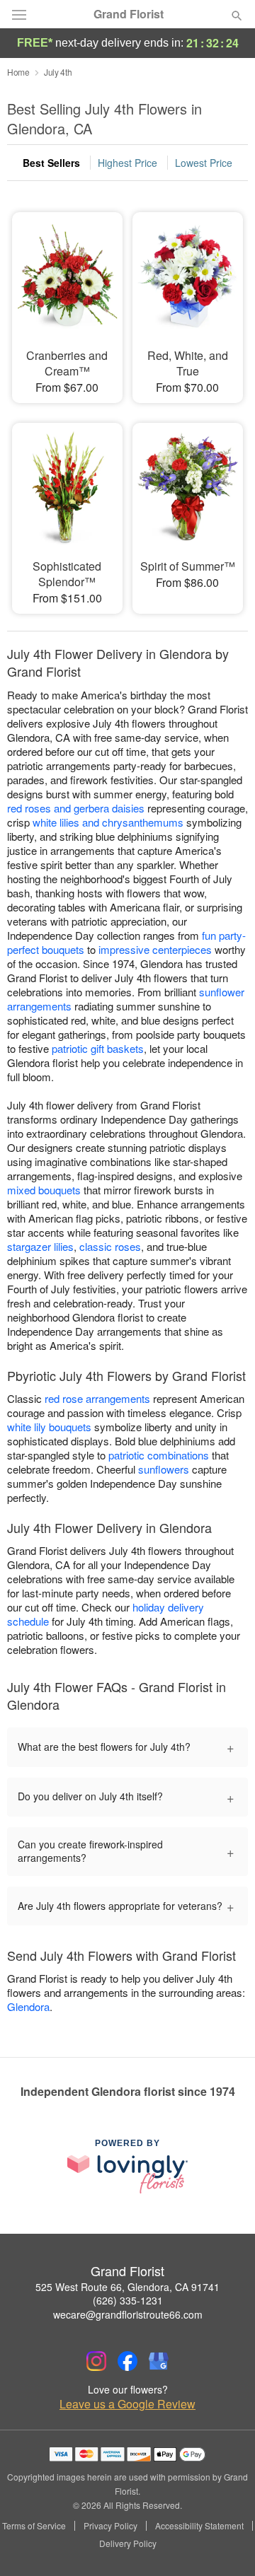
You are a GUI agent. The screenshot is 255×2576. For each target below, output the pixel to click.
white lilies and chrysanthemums (108, 822)
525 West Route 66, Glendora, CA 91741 (127, 2287)
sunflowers (164, 1469)
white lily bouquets (49, 1427)
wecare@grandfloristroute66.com (128, 2314)
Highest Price (127, 163)
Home (18, 72)
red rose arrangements (97, 1398)
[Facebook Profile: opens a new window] (127, 2361)
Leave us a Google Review (127, 2404)
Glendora (28, 2006)
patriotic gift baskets (98, 1048)
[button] (225, 2544)
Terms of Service (34, 2526)
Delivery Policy (128, 2543)
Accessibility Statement (199, 2526)
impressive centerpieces (155, 949)
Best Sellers (51, 163)
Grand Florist (129, 14)
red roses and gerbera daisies (76, 808)
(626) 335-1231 (128, 2300)
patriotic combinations (159, 1455)
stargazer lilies (40, 1246)
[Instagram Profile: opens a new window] (96, 2361)
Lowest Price (204, 163)
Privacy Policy (110, 2526)
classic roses (110, 1246)
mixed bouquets (44, 1190)
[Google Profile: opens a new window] (159, 2361)
